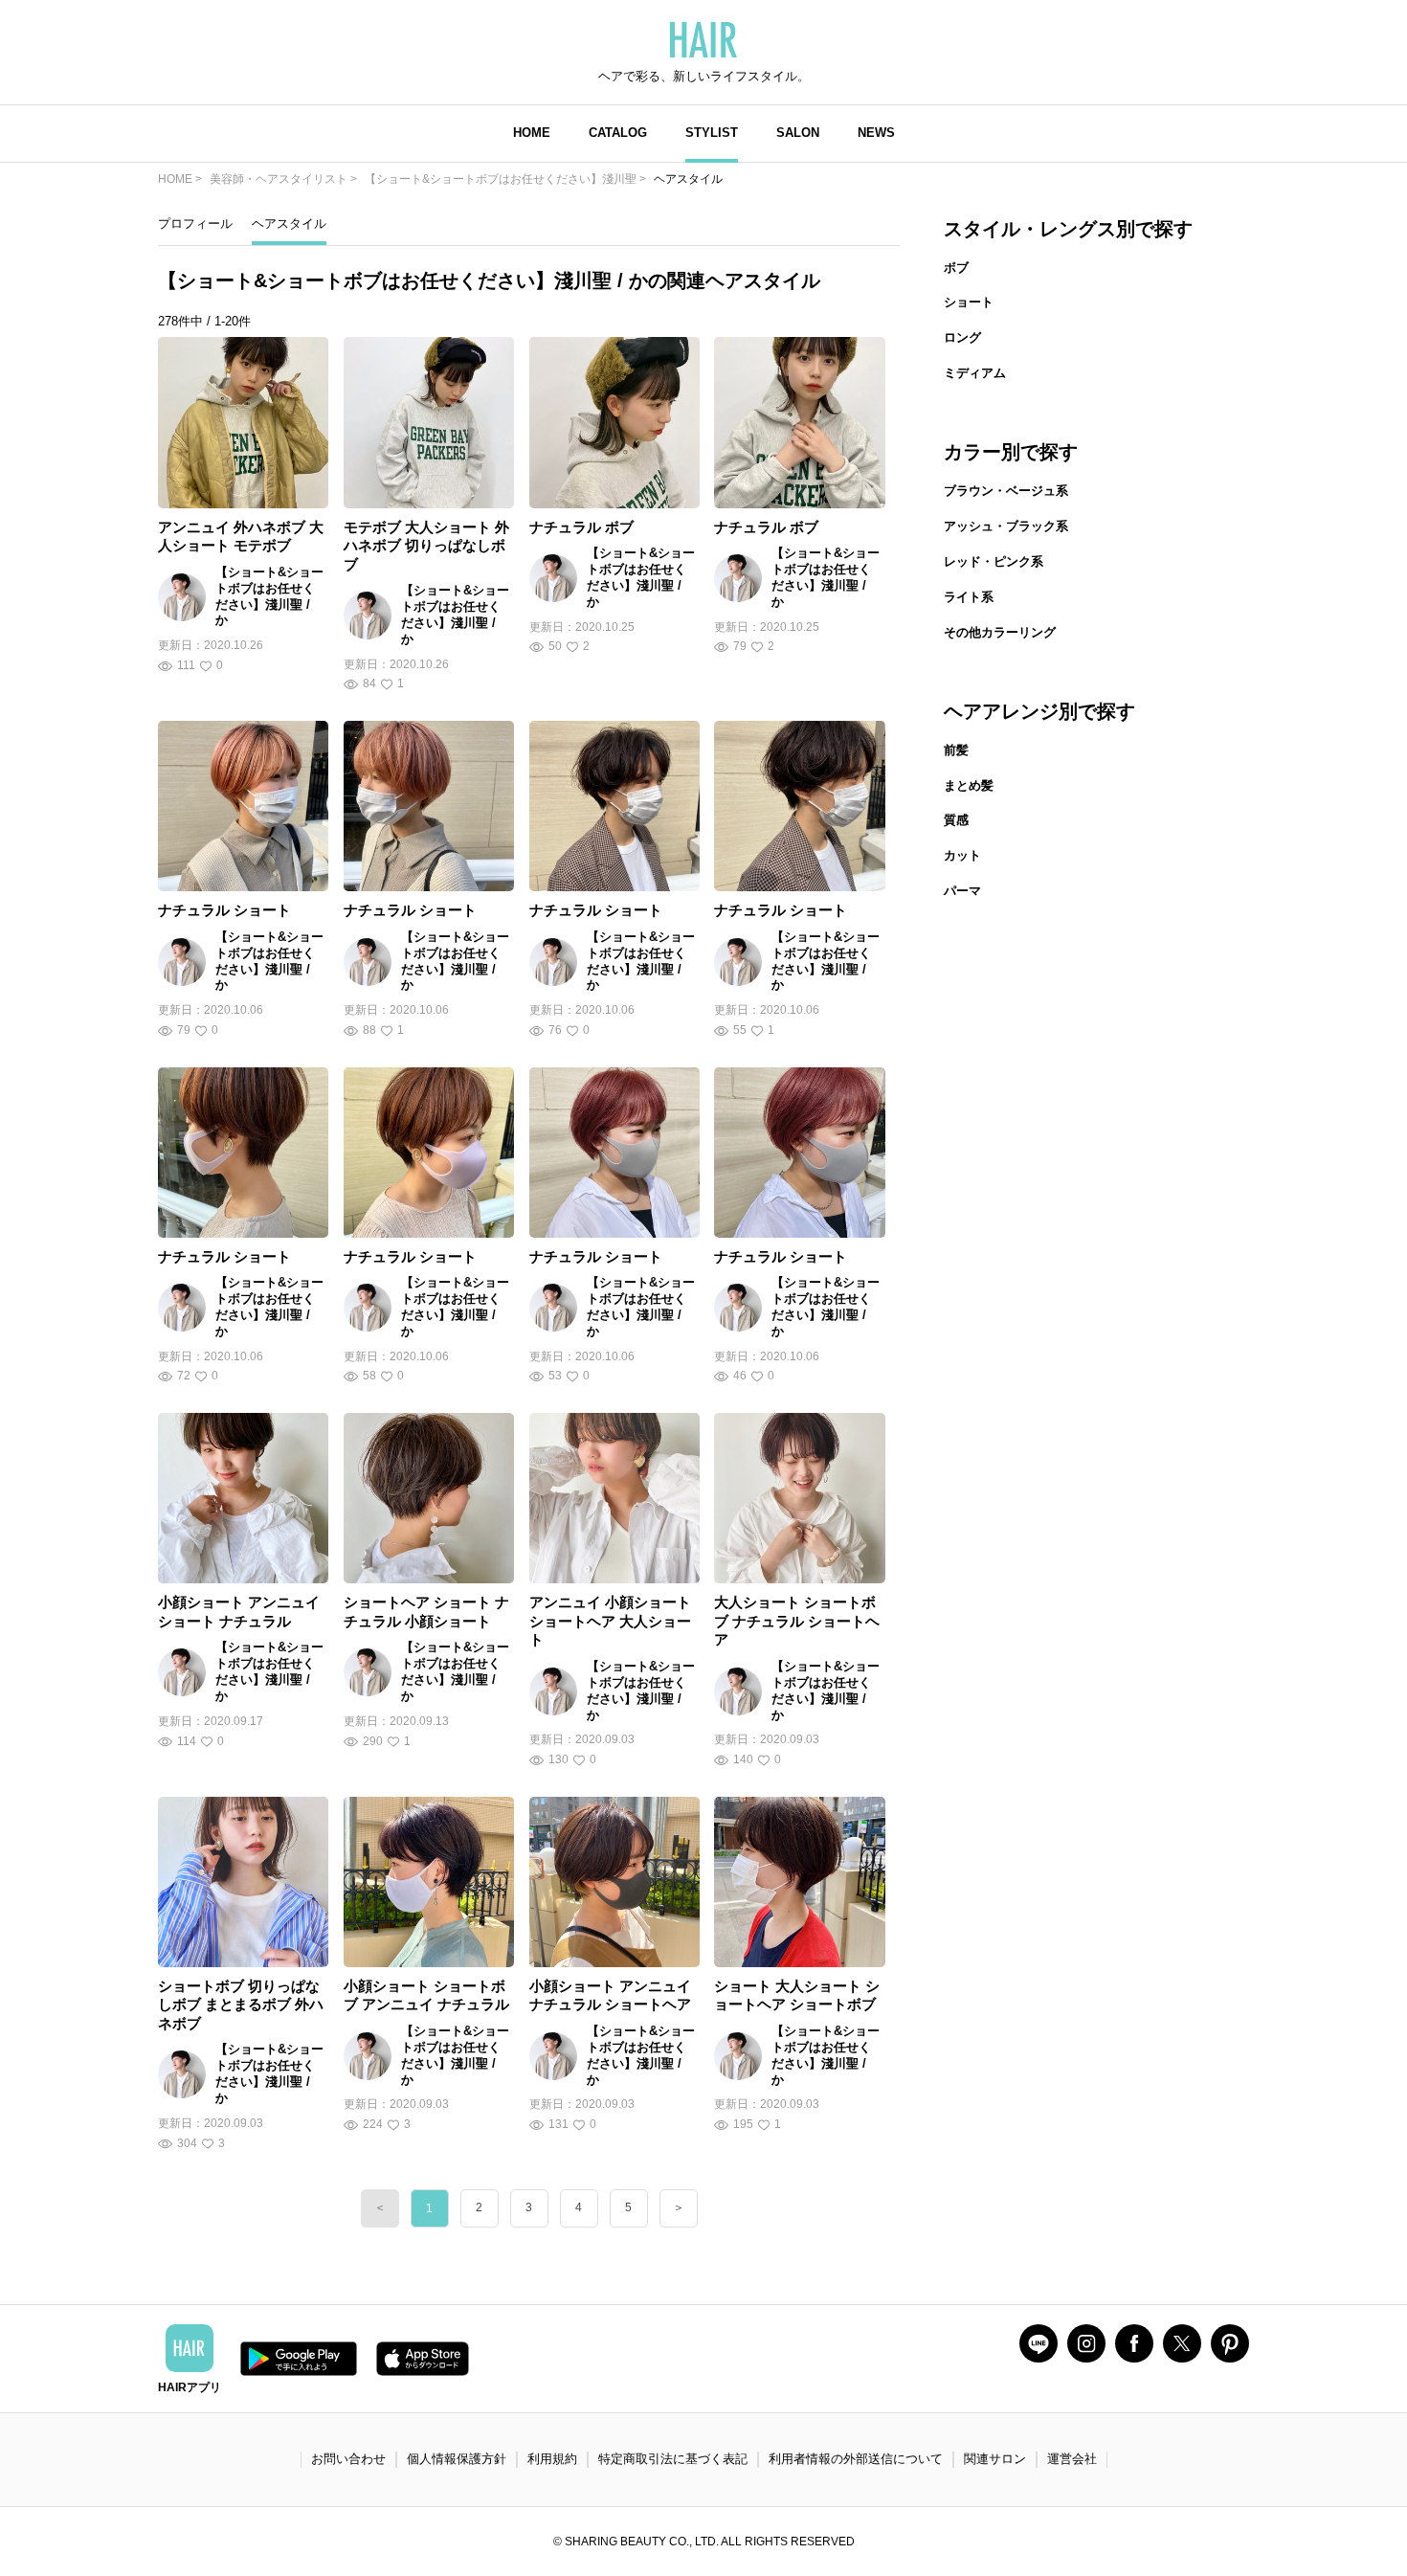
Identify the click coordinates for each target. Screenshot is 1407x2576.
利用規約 (552, 2459)
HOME (532, 133)
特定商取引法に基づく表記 (673, 2459)
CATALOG (618, 133)
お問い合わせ (348, 2459)
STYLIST (712, 133)
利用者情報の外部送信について (856, 2459)
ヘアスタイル (289, 224)
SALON (798, 133)
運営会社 (1072, 2459)
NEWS (876, 133)
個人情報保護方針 (457, 2459)
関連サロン (995, 2459)
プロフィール (195, 224)
